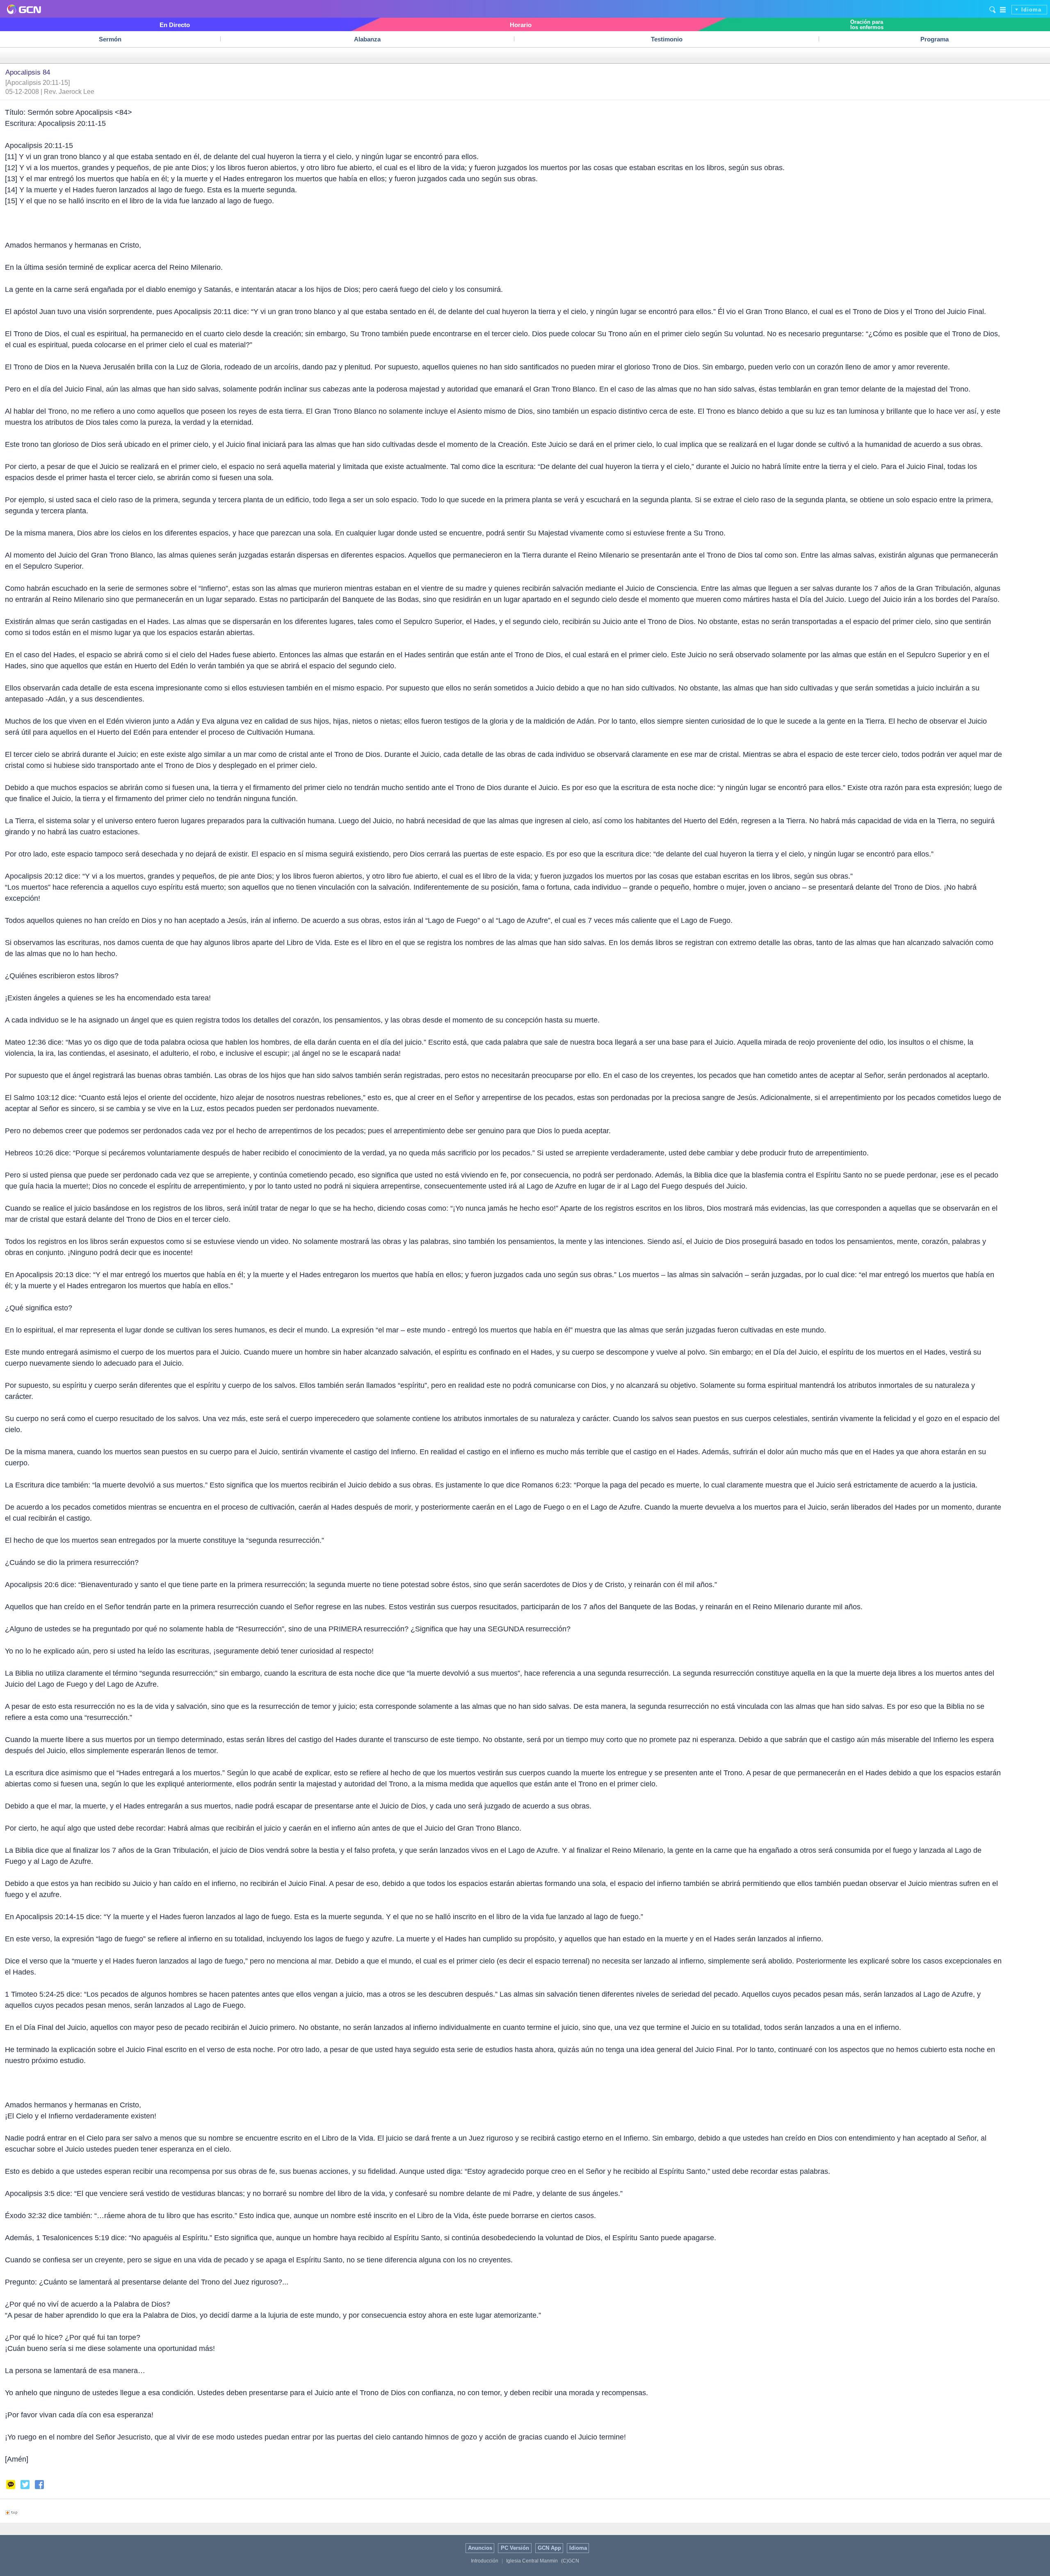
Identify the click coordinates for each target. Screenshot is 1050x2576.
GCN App (549, 2548)
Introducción (485, 2561)
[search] (993, 9)
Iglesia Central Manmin (532, 2561)
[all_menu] (1003, 9)
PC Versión (515, 2548)
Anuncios (480, 2548)
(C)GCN (570, 2561)
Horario (521, 25)
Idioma (1031, 10)
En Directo (175, 25)
